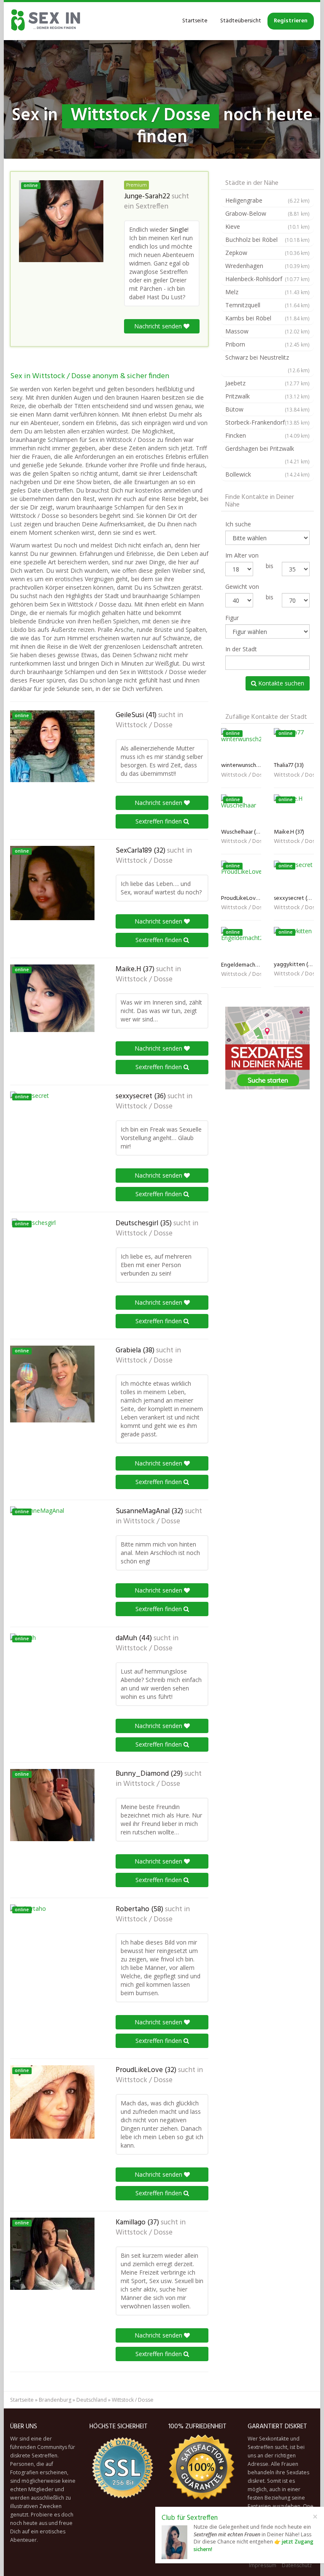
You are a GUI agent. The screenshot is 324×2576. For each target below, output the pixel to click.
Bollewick (267, 474)
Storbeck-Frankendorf (267, 422)
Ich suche (238, 524)
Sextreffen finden (159, 821)
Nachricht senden (159, 326)
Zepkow (267, 253)
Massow (267, 331)
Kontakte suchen (280, 683)
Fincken (267, 435)
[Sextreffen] (46, 21)
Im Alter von (242, 555)
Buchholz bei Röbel (267, 240)
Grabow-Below (267, 213)
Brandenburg (55, 2400)
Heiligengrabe (267, 200)
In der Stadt (241, 649)
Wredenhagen (267, 266)
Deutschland (92, 2400)
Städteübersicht (241, 21)
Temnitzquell (267, 305)
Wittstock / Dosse (144, 726)
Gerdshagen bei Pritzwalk (267, 455)
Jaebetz (267, 383)
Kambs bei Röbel (267, 318)
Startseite (195, 21)
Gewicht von (242, 586)
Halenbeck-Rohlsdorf (267, 279)
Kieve (267, 226)
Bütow (267, 409)
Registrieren (291, 21)
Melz (267, 292)
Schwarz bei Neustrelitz (267, 363)
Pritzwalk (267, 396)
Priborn (267, 344)
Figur (232, 618)
